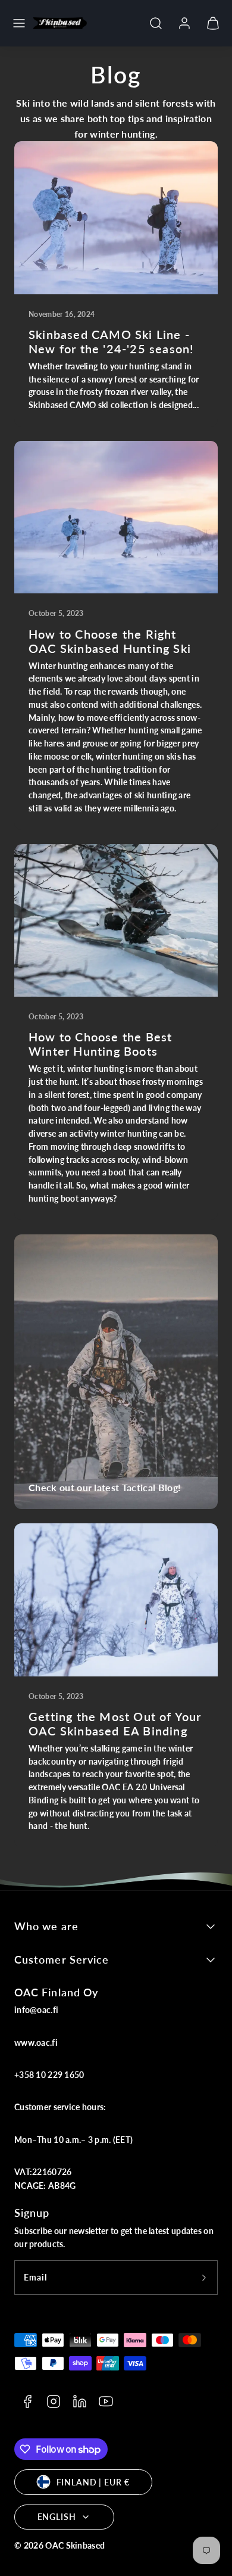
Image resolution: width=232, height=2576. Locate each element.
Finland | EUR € (93, 2482)
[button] (19, 23)
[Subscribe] (204, 2278)
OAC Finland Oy (56, 1992)
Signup (32, 2213)
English (57, 2517)
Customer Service (62, 1959)
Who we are (46, 1926)
